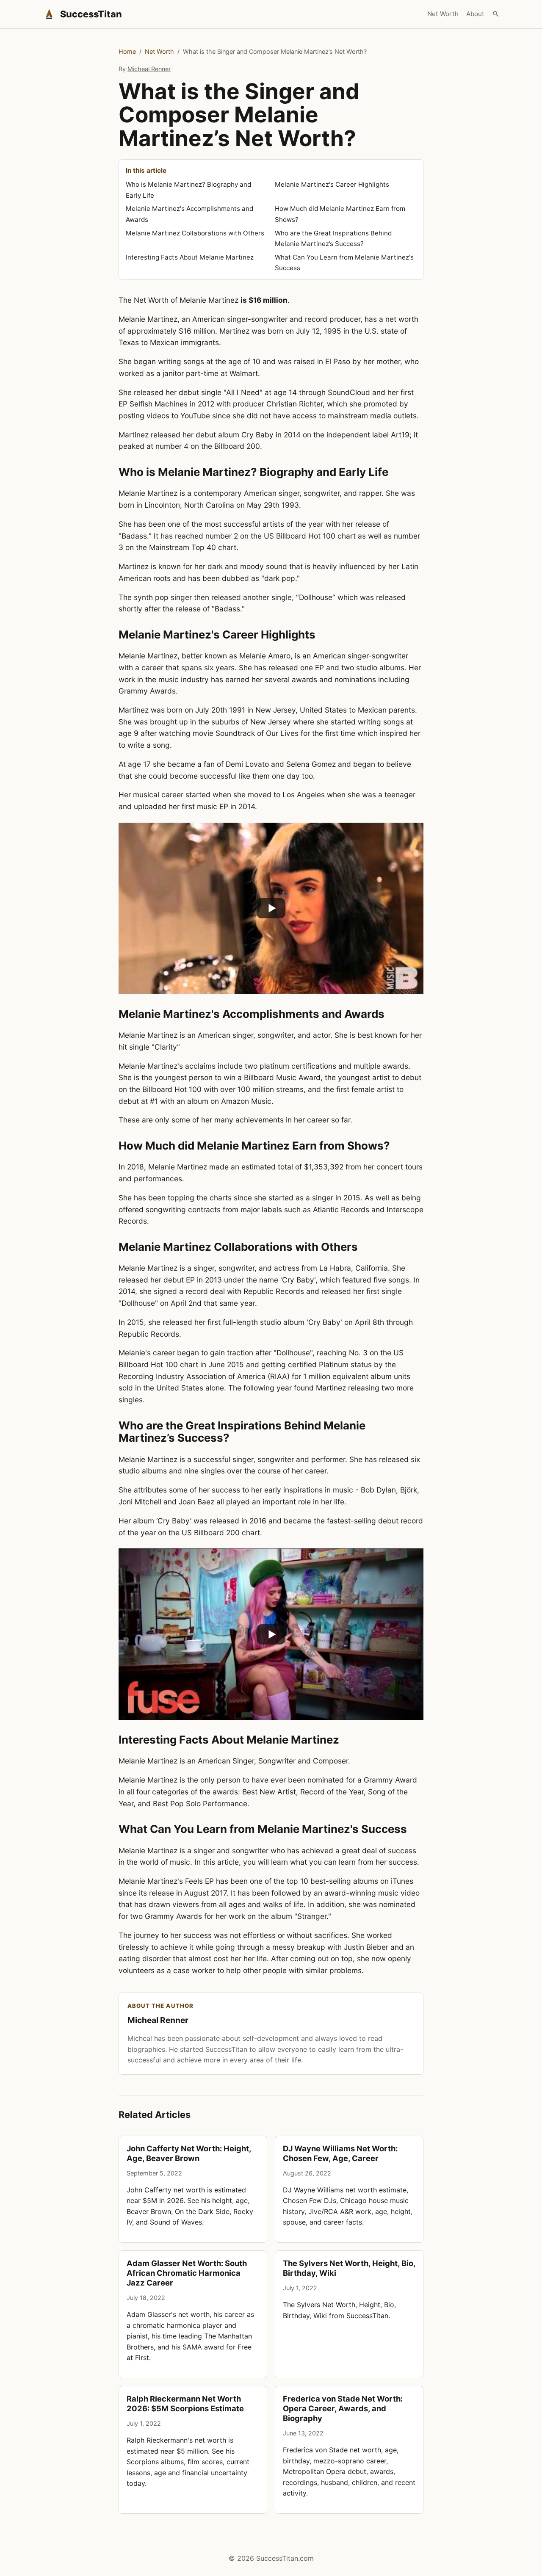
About (475, 14)
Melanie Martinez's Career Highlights (332, 184)
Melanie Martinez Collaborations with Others (195, 233)
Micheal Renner (149, 69)
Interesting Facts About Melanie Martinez (190, 257)
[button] (271, 908)
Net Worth (443, 14)
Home (127, 51)
